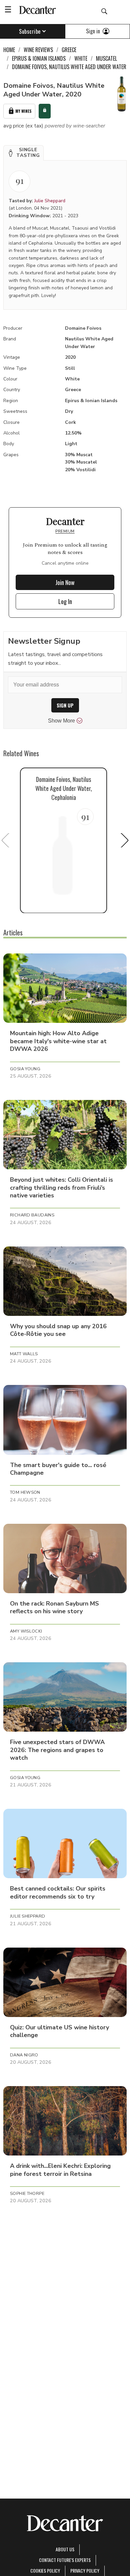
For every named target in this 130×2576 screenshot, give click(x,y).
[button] (23, 153)
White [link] (81, 58)
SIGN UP (65, 705)
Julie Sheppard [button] (27, 1916)
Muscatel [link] (106, 58)
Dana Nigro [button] (24, 2055)
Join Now (65, 582)
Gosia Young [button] (25, 1069)
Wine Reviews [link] (38, 50)
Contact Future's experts (65, 2560)
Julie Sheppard (50, 201)
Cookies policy (45, 2570)
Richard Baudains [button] (32, 1215)
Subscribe (30, 31)
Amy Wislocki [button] (26, 1631)
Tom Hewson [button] (25, 1492)
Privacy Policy (85, 2570)
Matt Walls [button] (24, 1354)
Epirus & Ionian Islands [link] (39, 58)
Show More (61, 721)
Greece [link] (69, 50)
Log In (65, 601)
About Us (65, 2549)
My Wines (23, 111)
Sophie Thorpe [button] (27, 2194)
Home (9, 50)
